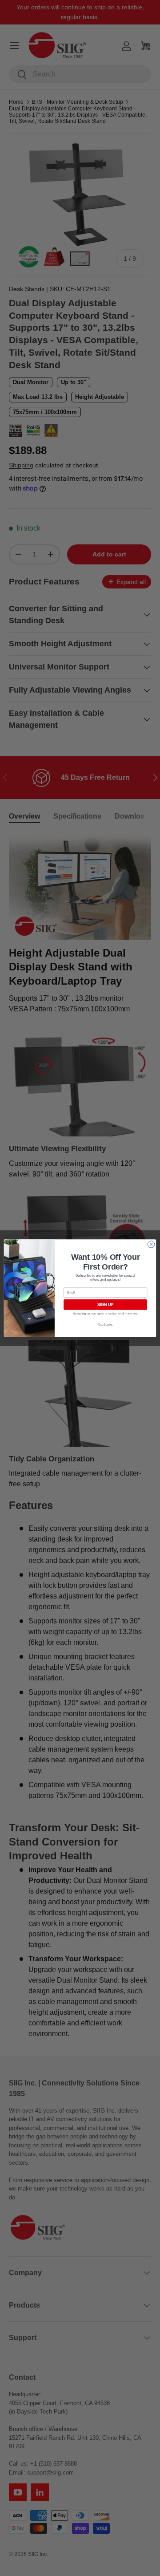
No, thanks (105, 1324)
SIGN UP (105, 1305)
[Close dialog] (151, 1244)
